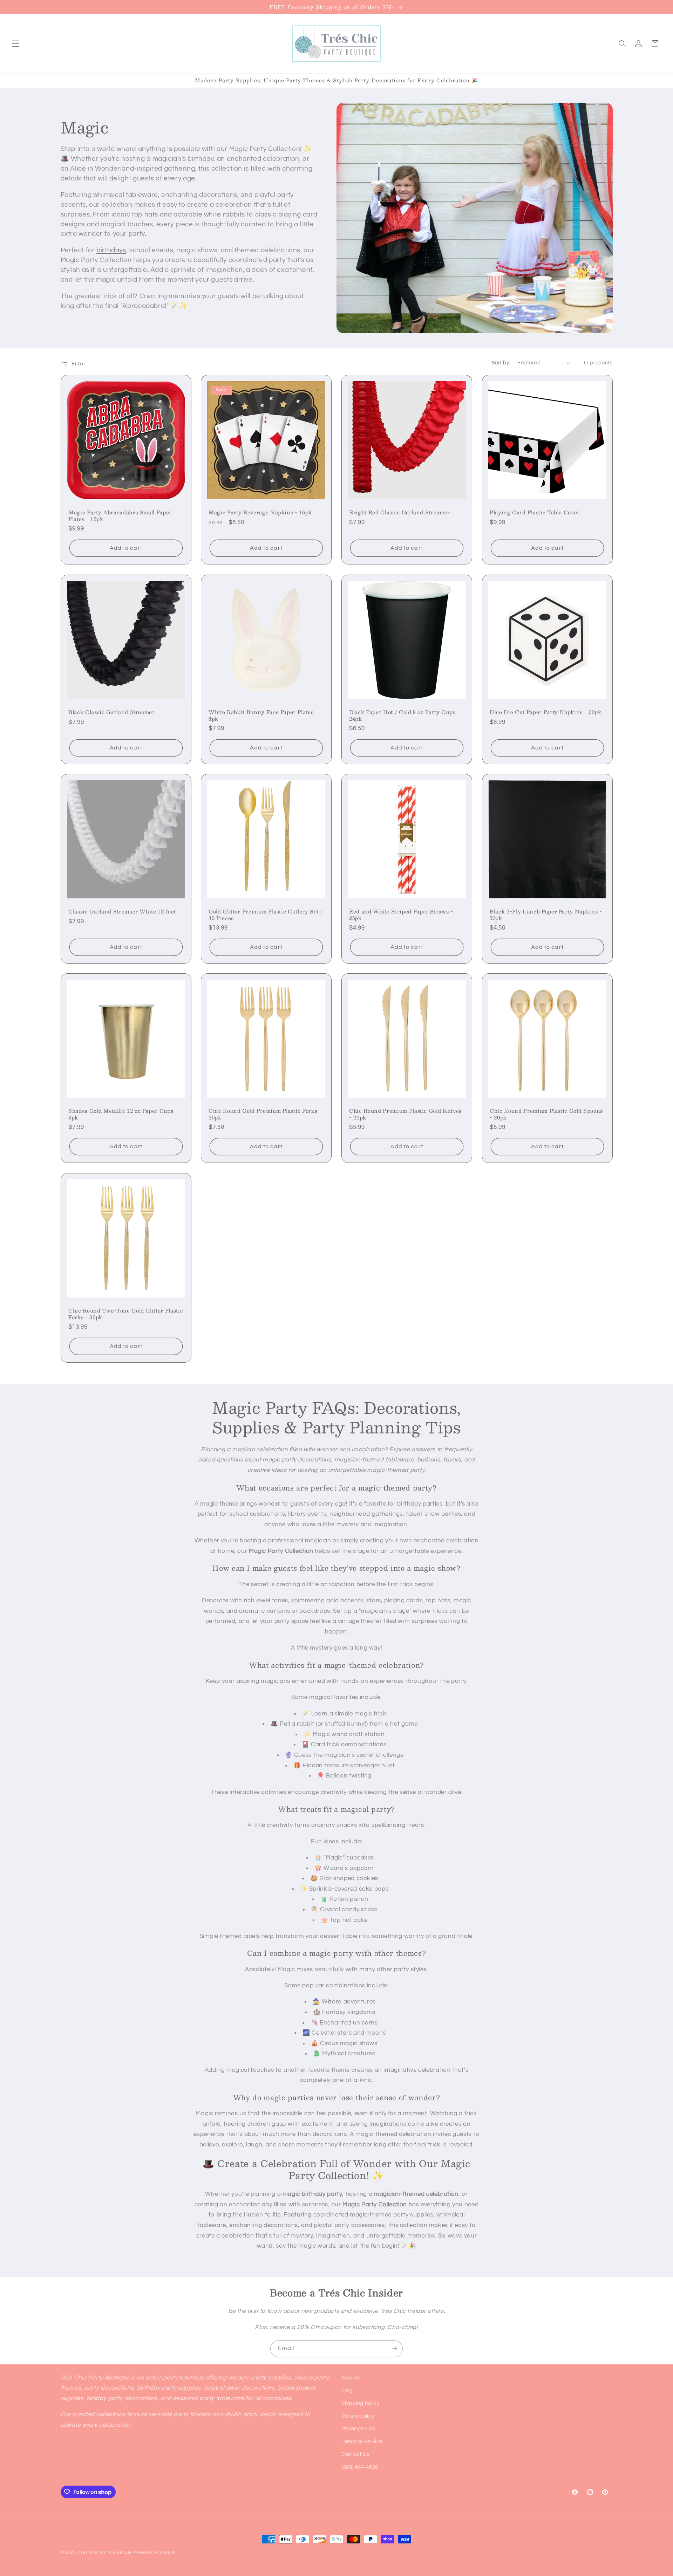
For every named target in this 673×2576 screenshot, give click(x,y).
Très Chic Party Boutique (105, 2552)
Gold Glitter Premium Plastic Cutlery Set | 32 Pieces (265, 915)
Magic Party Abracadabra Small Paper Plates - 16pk (120, 516)
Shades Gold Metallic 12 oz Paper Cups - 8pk (123, 1114)
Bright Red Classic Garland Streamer (400, 513)
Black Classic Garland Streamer (112, 712)
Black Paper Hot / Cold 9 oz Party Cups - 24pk (404, 715)
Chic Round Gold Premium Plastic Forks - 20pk (265, 1114)
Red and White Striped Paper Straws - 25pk (401, 915)
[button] (15, 43)
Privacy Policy (359, 2429)
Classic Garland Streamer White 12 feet (122, 911)
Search (350, 2378)
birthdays (111, 250)
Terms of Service (362, 2442)
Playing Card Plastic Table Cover (535, 513)
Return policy (358, 2416)
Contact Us (355, 2454)
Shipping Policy (360, 2403)
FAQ (347, 2390)
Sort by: (501, 363)
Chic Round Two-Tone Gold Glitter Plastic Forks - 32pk (126, 1314)
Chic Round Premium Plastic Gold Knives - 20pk (405, 1114)
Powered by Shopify (154, 2552)
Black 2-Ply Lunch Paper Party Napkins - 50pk (546, 915)
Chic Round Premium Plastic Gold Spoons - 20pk (546, 1114)
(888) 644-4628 (360, 2467)
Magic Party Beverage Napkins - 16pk (260, 513)
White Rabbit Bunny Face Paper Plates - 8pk (263, 715)
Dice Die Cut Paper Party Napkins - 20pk (546, 712)
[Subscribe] (394, 2349)
